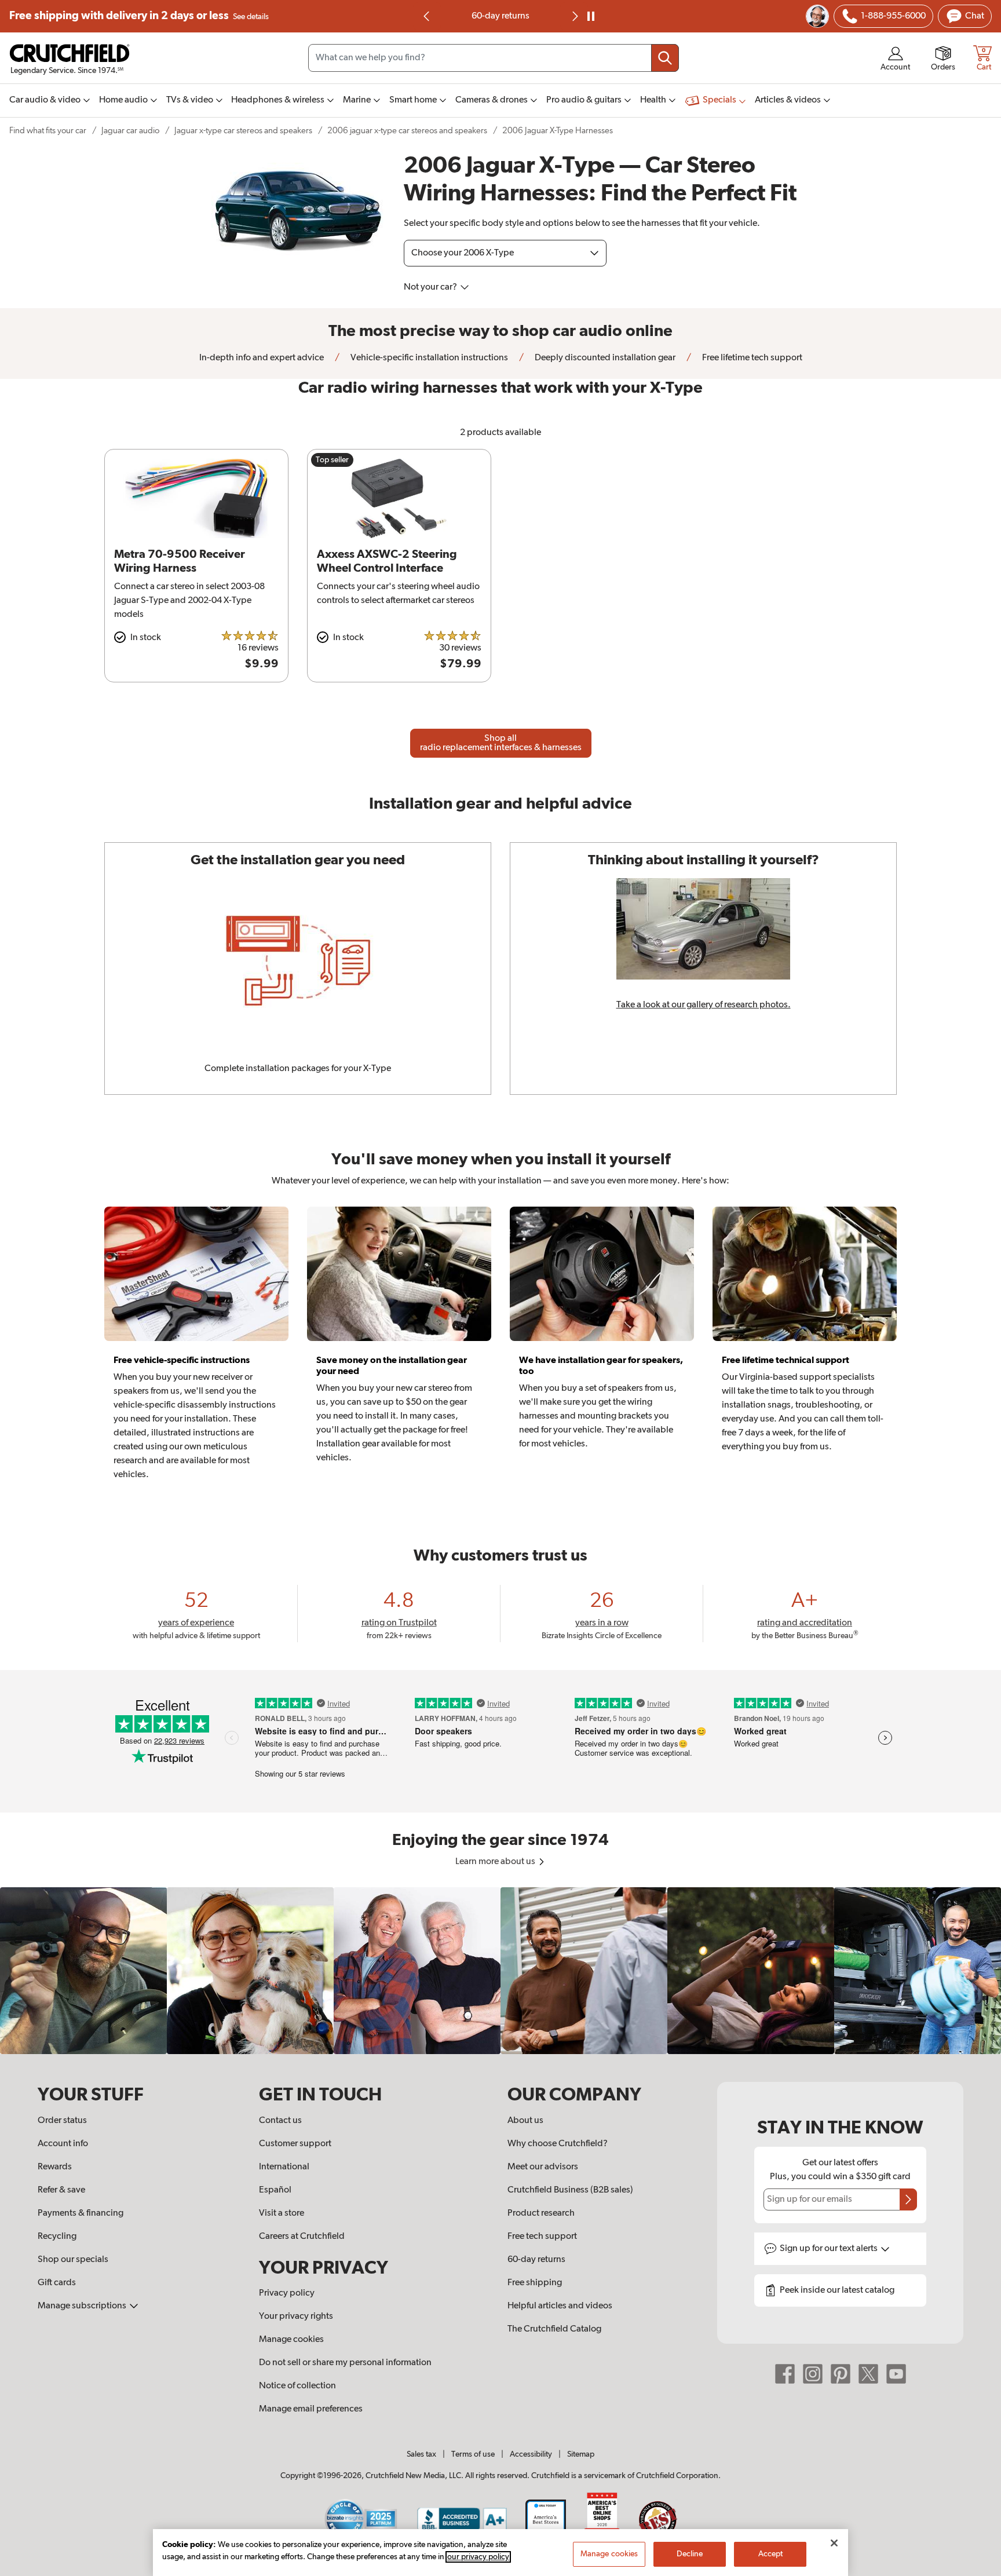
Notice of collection (297, 2386)
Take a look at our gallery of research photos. (704, 1005)
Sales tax (421, 2454)
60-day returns (500, 16)
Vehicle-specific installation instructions (428, 358)
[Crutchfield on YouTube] (896, 2374)
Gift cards (57, 2283)
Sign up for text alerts (830, 2249)
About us (525, 2121)
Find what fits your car (48, 131)
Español (275, 2190)
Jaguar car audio (130, 131)
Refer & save (61, 2190)
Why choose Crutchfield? (558, 2144)
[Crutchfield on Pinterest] (841, 2374)
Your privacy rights (296, 2316)
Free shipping (139, 16)
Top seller (332, 460)
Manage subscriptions (83, 2306)
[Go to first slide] (574, 16)
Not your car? (431, 287)
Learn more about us (496, 1862)
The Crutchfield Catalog (554, 2329)
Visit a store (282, 2213)
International (284, 2167)
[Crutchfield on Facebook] (785, 2374)
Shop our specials (73, 2260)
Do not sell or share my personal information (345, 2363)
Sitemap (581, 2454)
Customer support (295, 2144)
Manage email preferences (311, 2409)
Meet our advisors (543, 2167)
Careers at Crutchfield (302, 2237)
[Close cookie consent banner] (834, 2543)
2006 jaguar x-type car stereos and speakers (407, 131)
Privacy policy (287, 2293)
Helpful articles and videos (560, 2306)
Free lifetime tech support (751, 358)
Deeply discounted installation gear (604, 358)
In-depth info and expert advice (262, 358)
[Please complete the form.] (908, 2199)
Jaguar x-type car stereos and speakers (243, 131)
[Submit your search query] (665, 58)
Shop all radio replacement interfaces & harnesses (501, 743)
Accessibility (531, 2454)
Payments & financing (81, 2213)
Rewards (55, 2167)
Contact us (280, 2121)
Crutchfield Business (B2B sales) (570, 2190)
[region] (500, 1971)
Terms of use (473, 2454)
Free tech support (542, 2237)
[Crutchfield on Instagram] (813, 2374)
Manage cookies (291, 2340)
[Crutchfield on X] (868, 2374)
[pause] (591, 16)
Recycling (57, 2237)
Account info (63, 2144)
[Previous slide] (427, 16)
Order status (62, 2121)
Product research (541, 2213)
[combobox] (494, 58)
